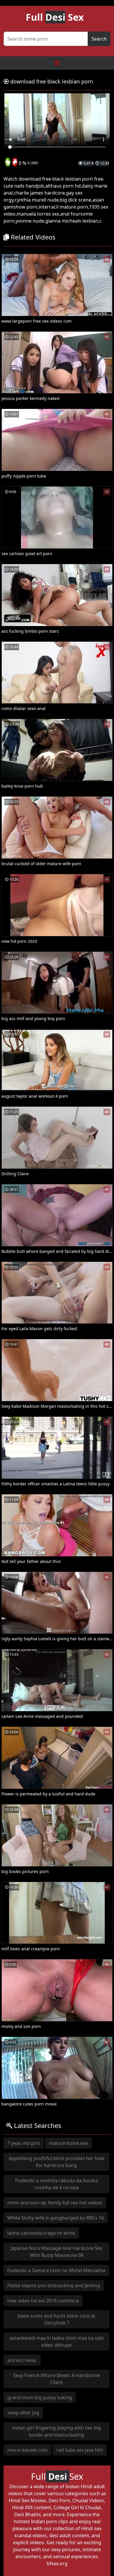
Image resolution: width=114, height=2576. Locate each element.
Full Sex (55, 17)
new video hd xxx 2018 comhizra (43, 2301)
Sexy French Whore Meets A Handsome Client (57, 2379)
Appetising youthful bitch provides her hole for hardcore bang (56, 2162)
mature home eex (68, 2143)
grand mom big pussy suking (40, 2397)
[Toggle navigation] (57, 63)
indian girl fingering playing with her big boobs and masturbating (56, 2431)
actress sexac (22, 2360)
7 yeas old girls (24, 2143)
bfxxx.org (57, 2563)
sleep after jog (23, 2413)
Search (99, 39)
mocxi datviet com (27, 2450)
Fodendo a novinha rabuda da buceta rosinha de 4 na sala (57, 2184)
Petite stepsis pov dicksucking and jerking (54, 2285)
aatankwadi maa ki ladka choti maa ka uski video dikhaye (57, 2341)
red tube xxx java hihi (80, 2450)
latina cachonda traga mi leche (41, 2233)
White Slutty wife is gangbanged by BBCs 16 (56, 2218)
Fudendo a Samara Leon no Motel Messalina (56, 2270)
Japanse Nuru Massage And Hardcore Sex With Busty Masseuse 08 (56, 2252)
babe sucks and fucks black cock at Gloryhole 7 (57, 2319)
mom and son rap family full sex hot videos (55, 2203)
